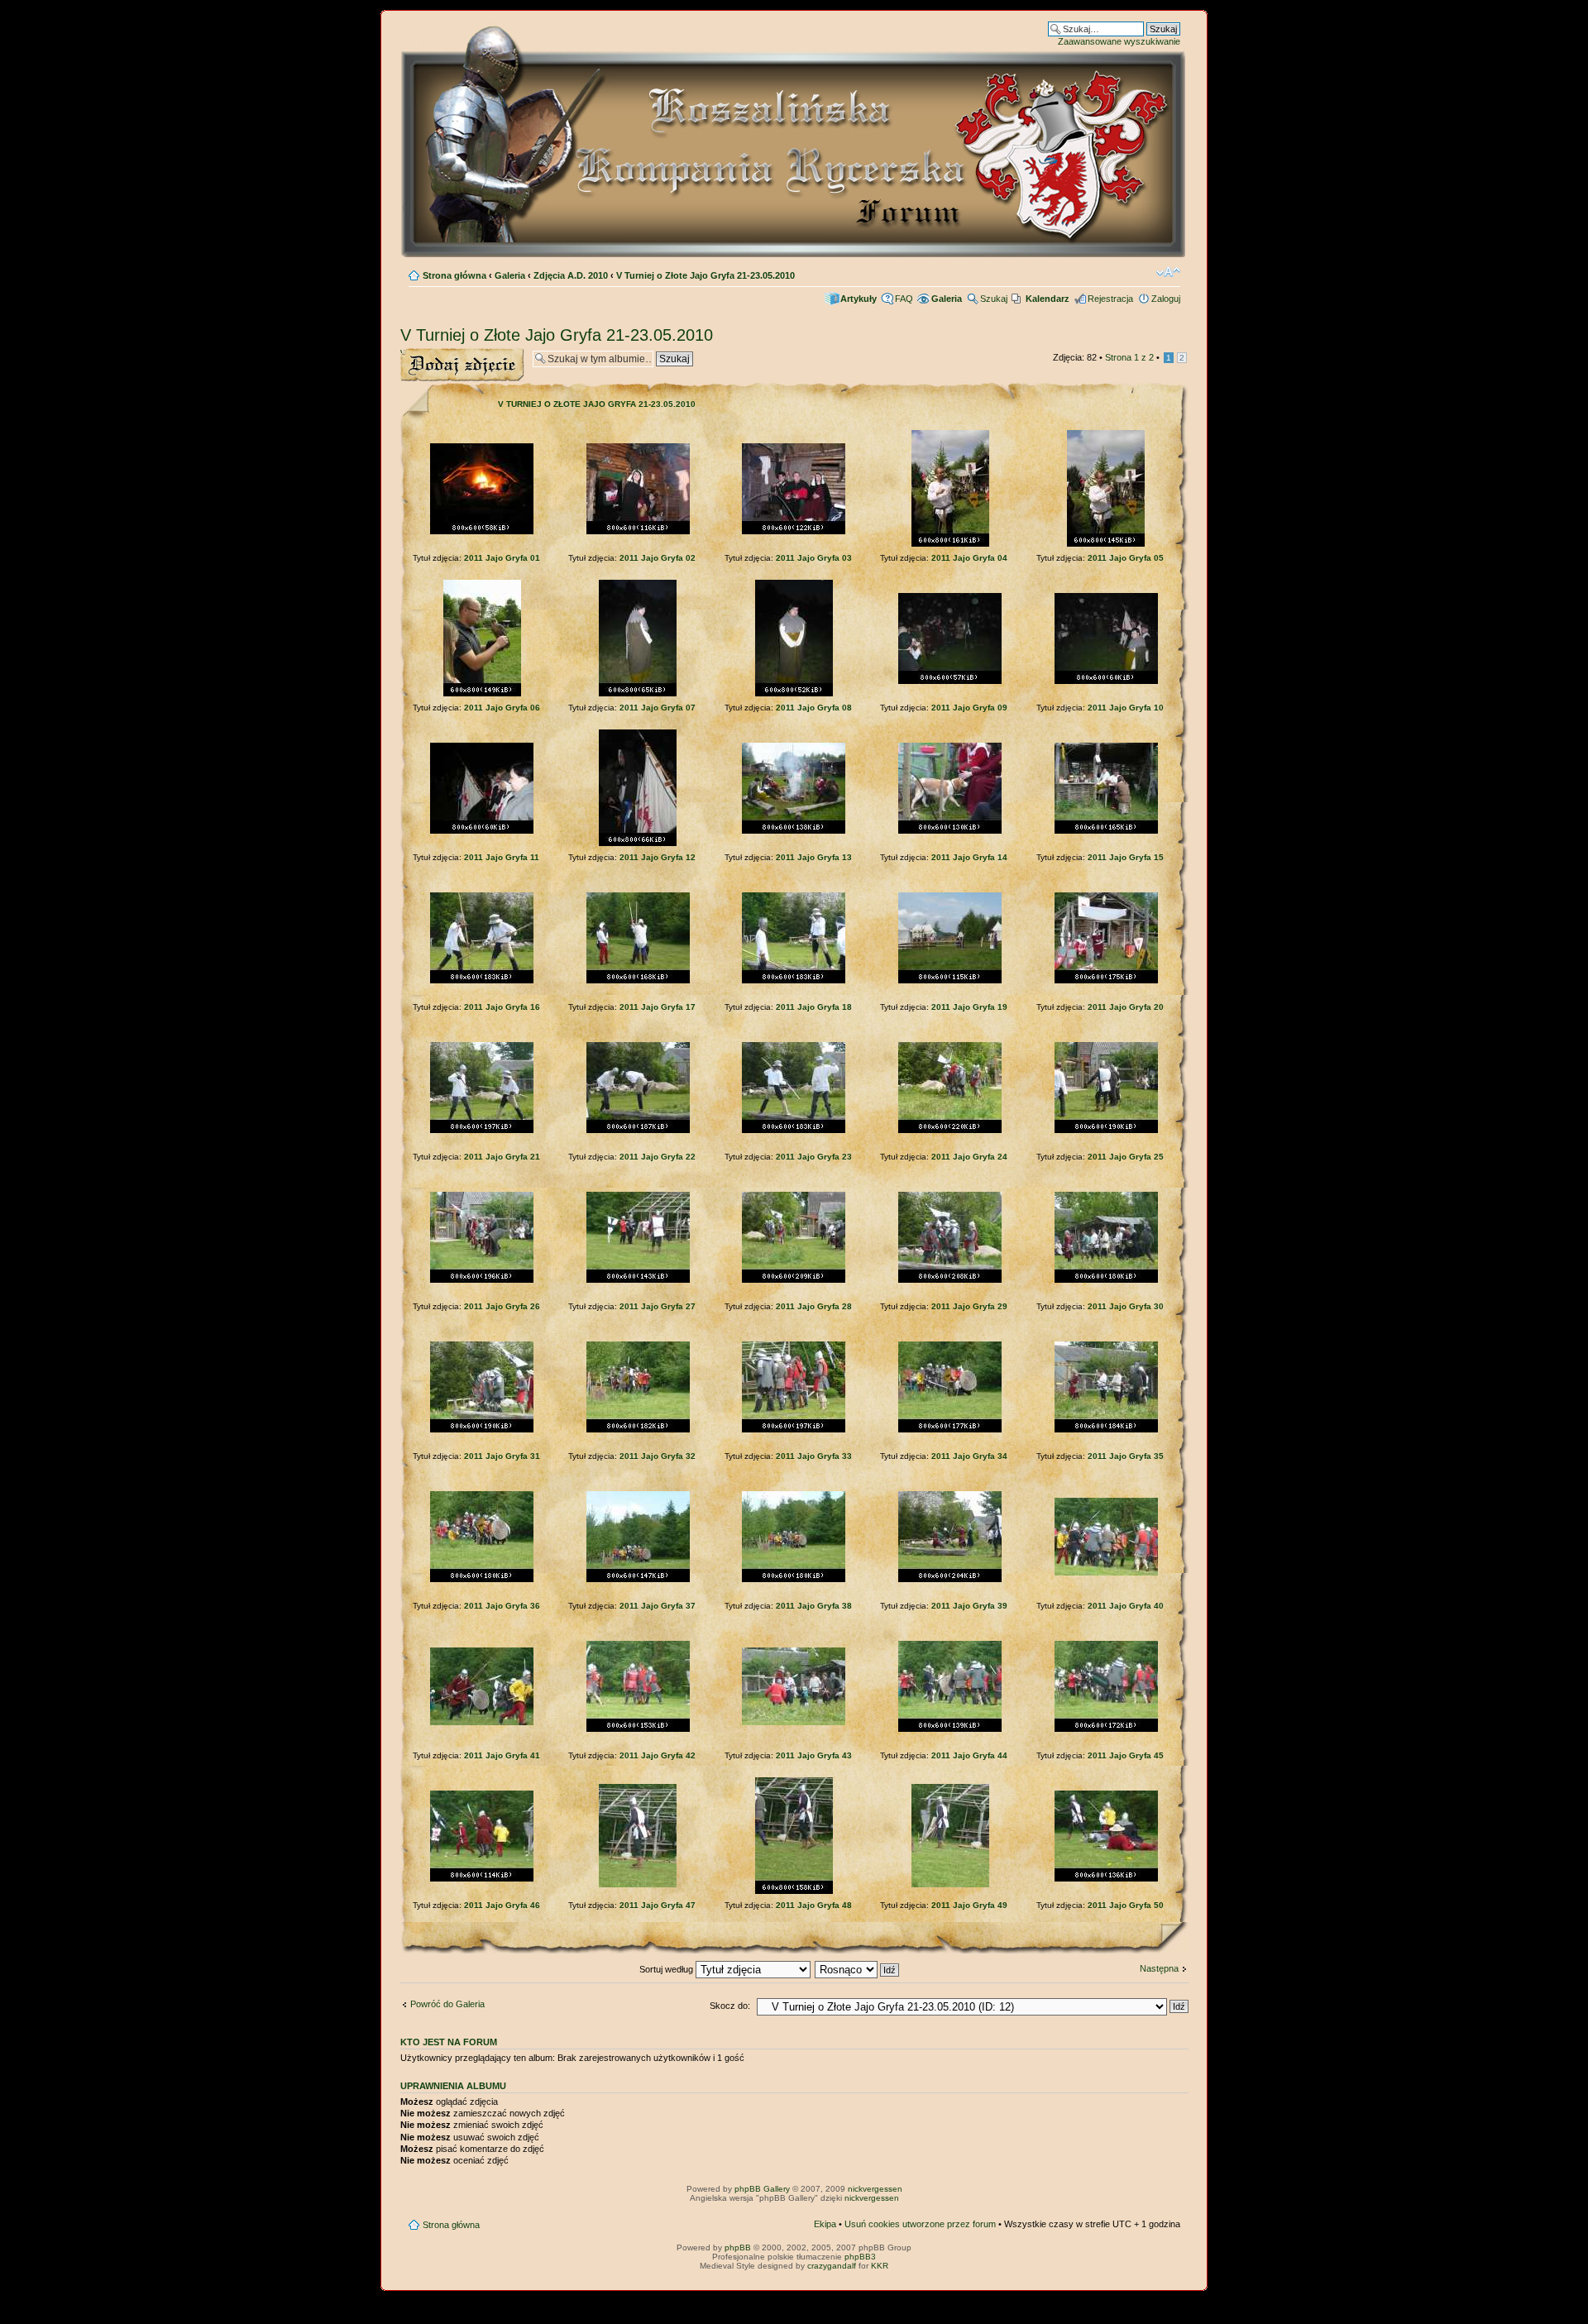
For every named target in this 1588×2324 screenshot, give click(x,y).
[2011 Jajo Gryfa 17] (638, 980)
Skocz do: (730, 2006)
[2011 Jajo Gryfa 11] (482, 831)
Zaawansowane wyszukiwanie (1119, 41)
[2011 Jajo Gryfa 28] (794, 1280)
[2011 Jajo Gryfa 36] (482, 1579)
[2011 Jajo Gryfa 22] (638, 1130)
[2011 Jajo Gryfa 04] (950, 544)
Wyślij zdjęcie (427, 353)
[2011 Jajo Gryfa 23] (794, 1130)
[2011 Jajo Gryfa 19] (950, 980)
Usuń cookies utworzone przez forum (920, 2224)
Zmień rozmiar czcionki (1168, 272)
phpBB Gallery (762, 2189)
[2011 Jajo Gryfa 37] (638, 1579)
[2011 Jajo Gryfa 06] (482, 693)
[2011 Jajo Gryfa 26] (482, 1280)
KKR (880, 2266)
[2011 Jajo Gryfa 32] (638, 1430)
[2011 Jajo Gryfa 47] (638, 1884)
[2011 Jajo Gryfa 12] (638, 843)
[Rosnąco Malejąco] (858, 1969)
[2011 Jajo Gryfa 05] (1106, 544)
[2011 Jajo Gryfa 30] (1106, 1280)
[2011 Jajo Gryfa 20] (1106, 980)
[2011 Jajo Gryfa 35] (1106, 1430)
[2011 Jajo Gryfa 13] (794, 831)
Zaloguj (1166, 299)
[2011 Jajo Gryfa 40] (1106, 1573)
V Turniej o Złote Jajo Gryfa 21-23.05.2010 (706, 275)
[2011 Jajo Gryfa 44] (950, 1729)
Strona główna (454, 275)
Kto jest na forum (449, 2042)
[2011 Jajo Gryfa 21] (482, 1130)
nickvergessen (875, 2189)
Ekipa (825, 2224)
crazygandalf (832, 2266)
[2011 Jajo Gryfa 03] (794, 531)
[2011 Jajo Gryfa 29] (950, 1280)
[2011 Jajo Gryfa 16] (482, 980)
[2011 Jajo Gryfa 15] (1106, 831)
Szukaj (994, 299)
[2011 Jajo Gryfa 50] (1106, 1879)
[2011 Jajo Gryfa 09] (950, 681)
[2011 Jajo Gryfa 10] (1106, 681)
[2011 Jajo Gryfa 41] (482, 1722)
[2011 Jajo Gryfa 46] (482, 1879)
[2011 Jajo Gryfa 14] (950, 831)
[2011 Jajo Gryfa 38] (794, 1579)
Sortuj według (667, 1969)
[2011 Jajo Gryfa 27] (638, 1280)
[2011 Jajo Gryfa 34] (950, 1430)
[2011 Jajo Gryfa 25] (1106, 1130)
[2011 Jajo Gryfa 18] (794, 980)
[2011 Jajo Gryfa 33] (794, 1430)
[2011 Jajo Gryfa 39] (950, 1579)
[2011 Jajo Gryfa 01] (482, 531)
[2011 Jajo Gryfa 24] (950, 1130)
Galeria (510, 275)
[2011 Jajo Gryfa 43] (794, 1722)
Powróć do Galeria (447, 2004)
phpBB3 (860, 2257)
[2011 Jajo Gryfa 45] (1106, 1729)
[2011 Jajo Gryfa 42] (638, 1729)
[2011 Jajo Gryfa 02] (638, 531)
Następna (1159, 1968)
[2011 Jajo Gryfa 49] (950, 1884)
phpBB (738, 2247)
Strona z (1129, 357)
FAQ (904, 299)
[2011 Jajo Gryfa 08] (794, 693)
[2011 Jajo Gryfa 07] (638, 693)
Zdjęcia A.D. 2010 (571, 275)
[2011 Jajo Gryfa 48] (794, 1891)
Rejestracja (1110, 299)
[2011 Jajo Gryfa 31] (482, 1430)
